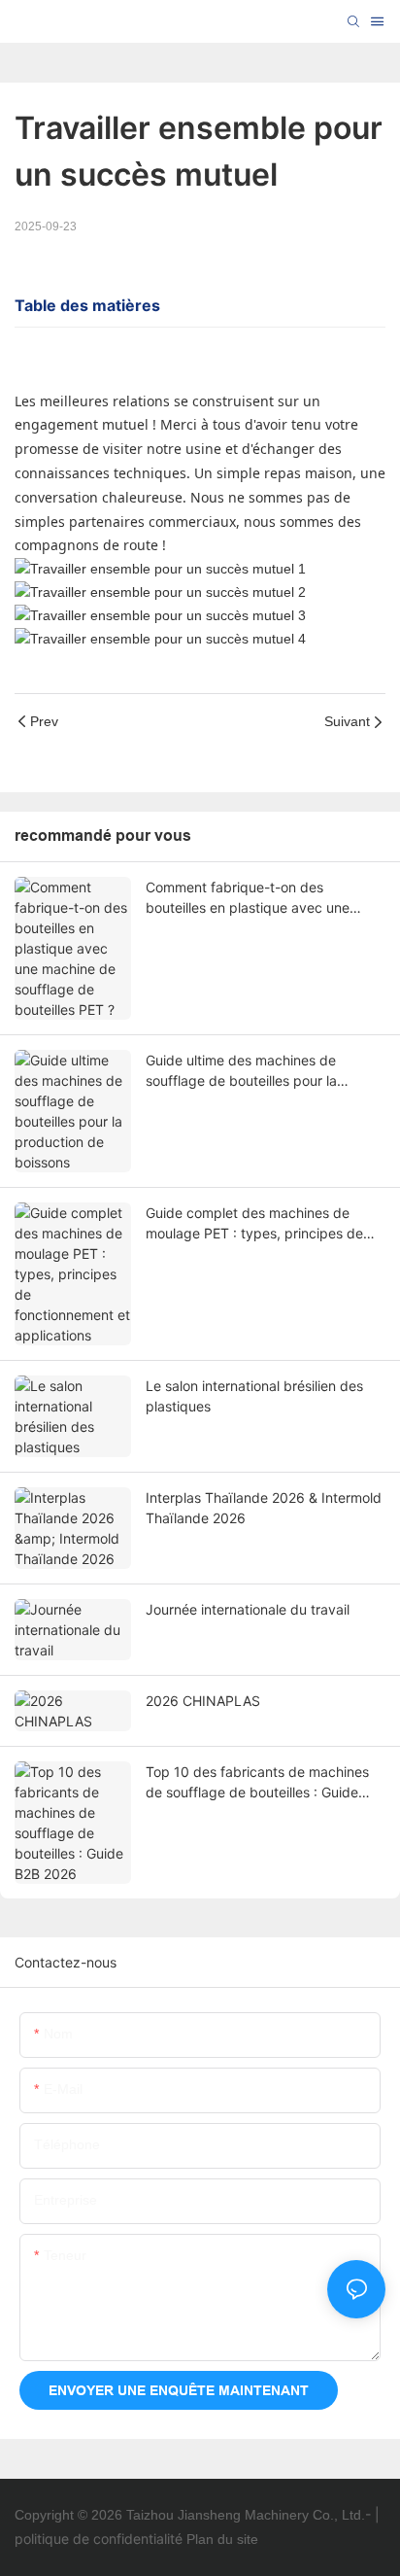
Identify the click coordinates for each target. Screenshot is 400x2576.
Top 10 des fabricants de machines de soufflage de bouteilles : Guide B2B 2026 (257, 1783)
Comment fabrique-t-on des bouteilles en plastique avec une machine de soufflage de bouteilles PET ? (256, 898)
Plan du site (222, 2539)
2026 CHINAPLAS (203, 1701)
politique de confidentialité (99, 2539)
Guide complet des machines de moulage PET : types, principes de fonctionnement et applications (254, 1224)
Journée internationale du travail (248, 1609)
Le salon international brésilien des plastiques (254, 1396)
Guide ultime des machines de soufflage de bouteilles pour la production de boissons (241, 1071)
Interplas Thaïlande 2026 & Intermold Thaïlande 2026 (264, 1508)
